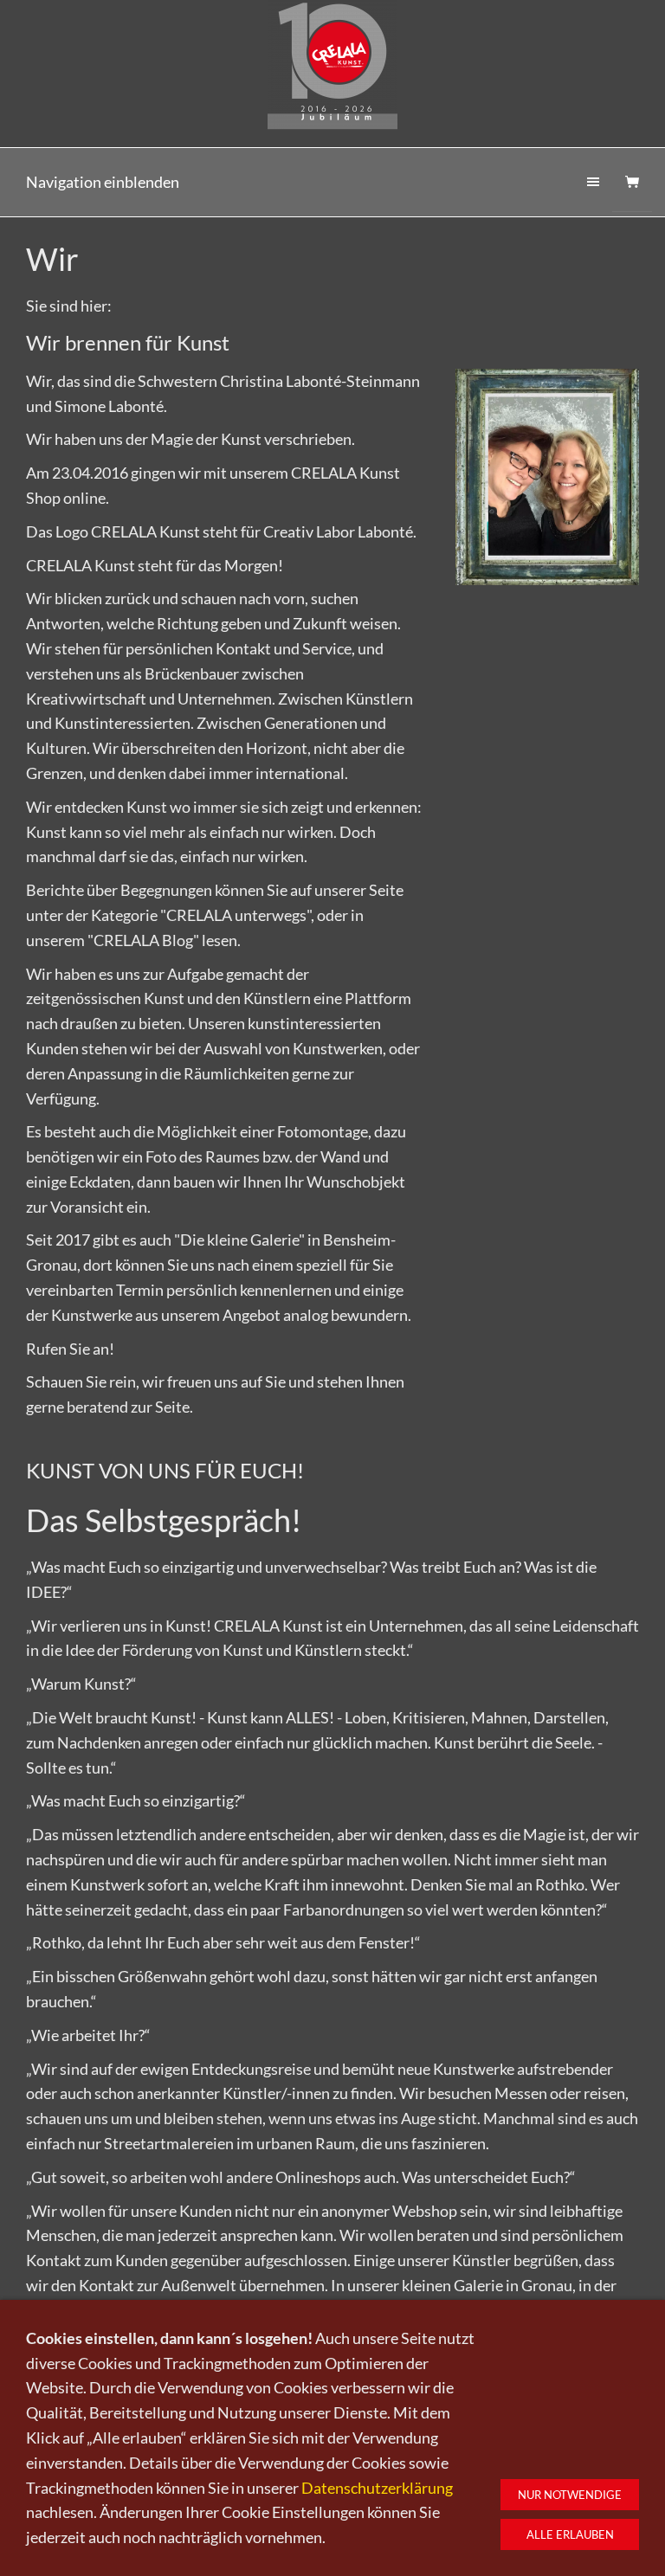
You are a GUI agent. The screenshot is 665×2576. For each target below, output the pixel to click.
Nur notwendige (570, 2495)
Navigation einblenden (103, 182)
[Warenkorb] (632, 182)
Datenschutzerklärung (377, 2488)
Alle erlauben (570, 2534)
